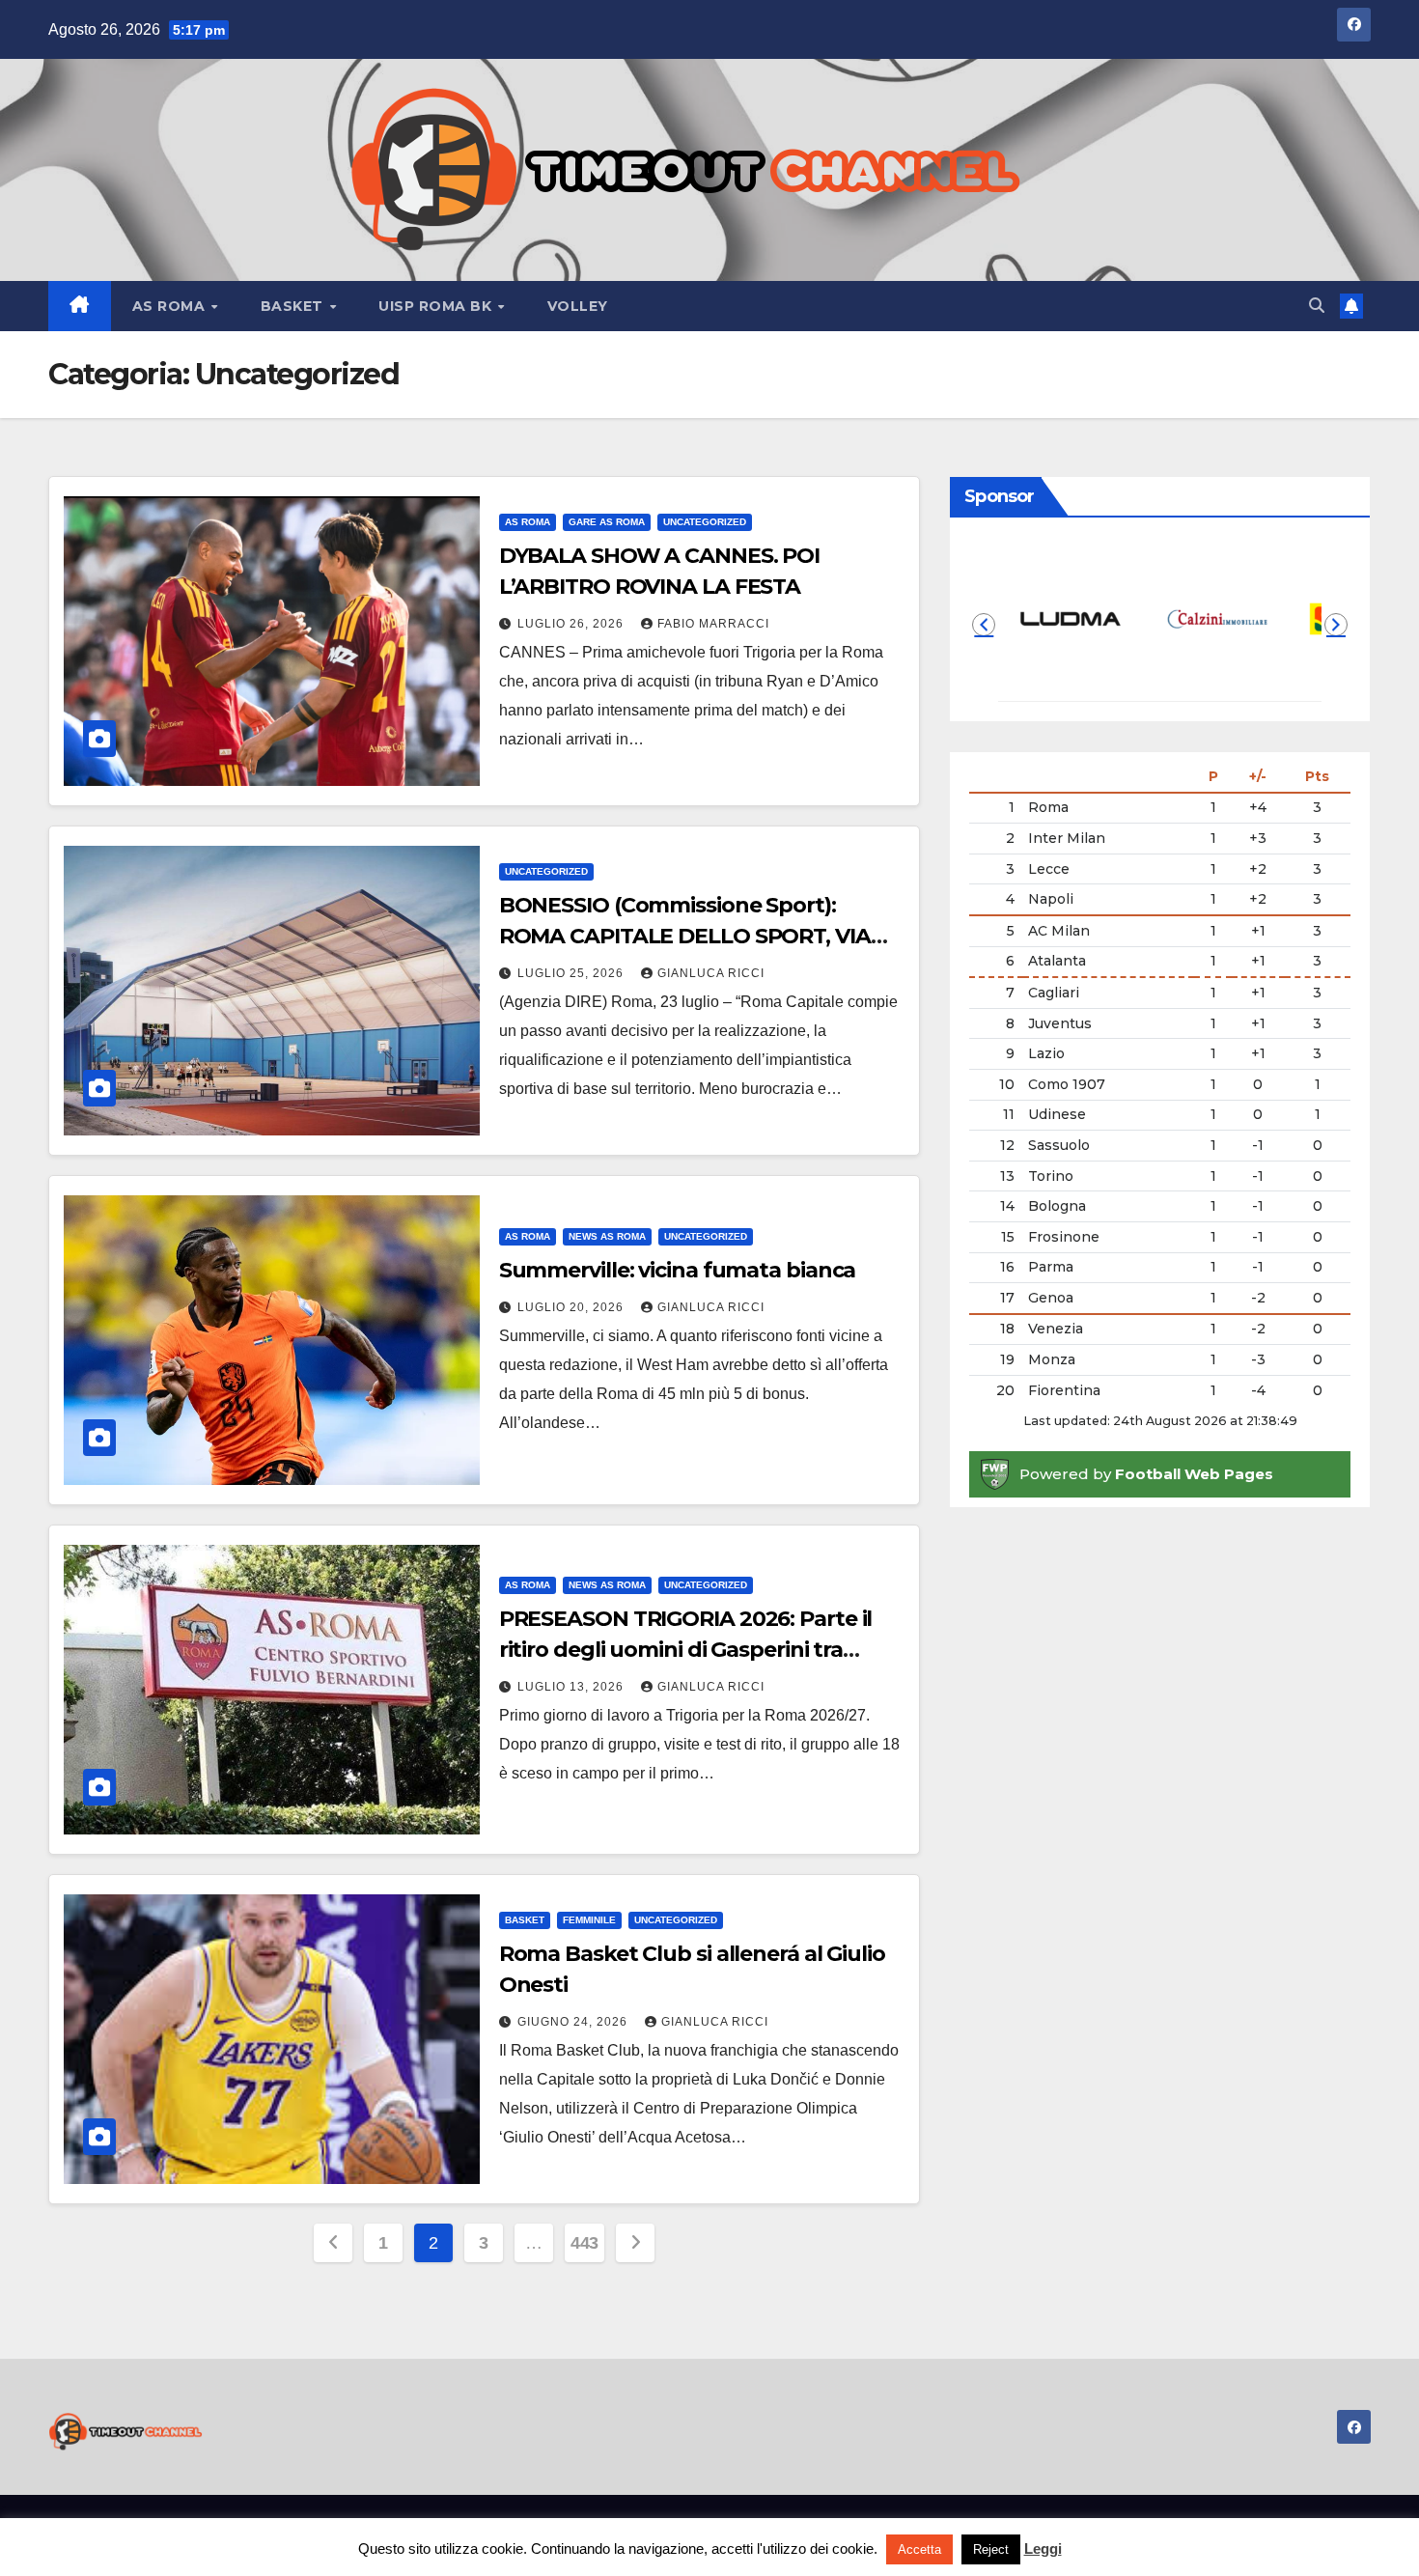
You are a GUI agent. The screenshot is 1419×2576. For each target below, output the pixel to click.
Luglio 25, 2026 (572, 973)
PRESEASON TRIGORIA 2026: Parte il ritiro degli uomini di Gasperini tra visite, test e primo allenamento (686, 1650)
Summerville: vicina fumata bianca (678, 1270)
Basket (294, 306)
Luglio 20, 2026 (572, 1307)
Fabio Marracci (713, 624)
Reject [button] (991, 2549)
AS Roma (171, 306)
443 (584, 2243)
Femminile (589, 1920)
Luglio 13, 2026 (572, 1687)
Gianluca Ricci (711, 973)
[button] (1317, 306)
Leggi (1043, 2548)
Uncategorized (705, 522)
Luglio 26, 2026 (572, 624)
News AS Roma (607, 1236)
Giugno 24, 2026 (574, 2022)
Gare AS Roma (607, 522)
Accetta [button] (919, 2549)
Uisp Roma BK (437, 306)
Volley (578, 306)
